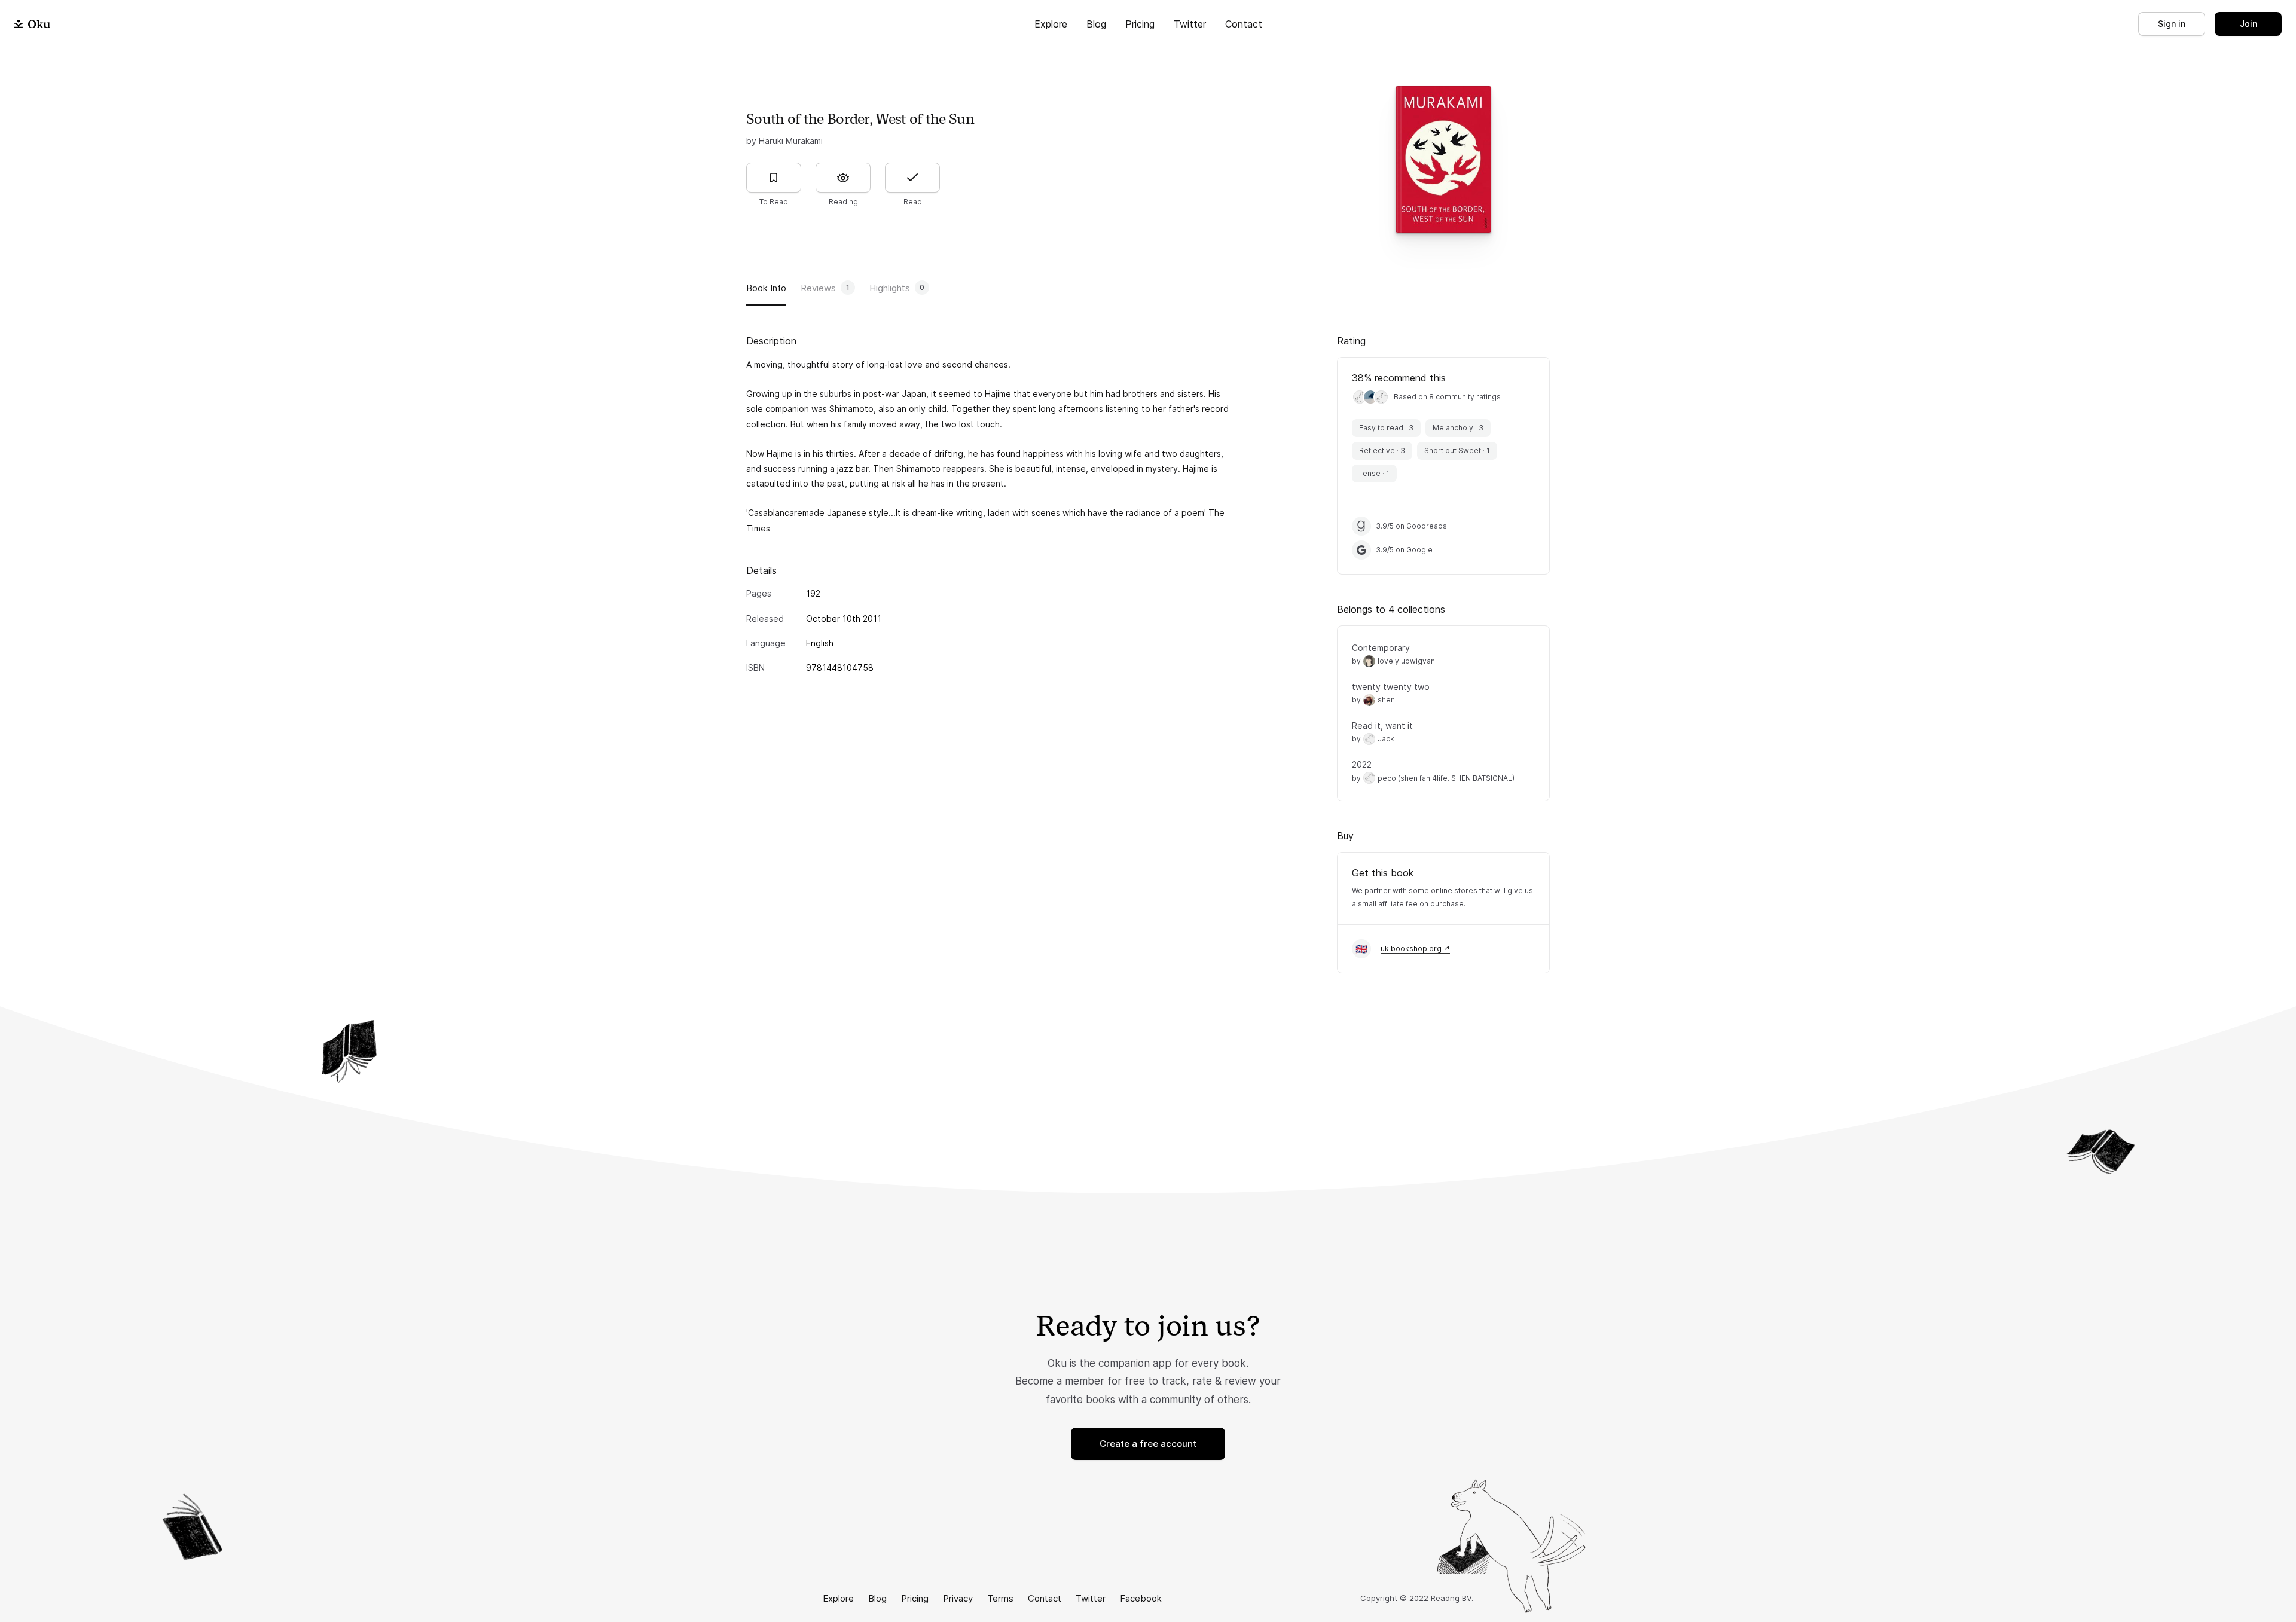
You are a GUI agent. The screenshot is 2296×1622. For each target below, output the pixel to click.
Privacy (958, 1598)
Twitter (1190, 24)
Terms (1000, 1598)
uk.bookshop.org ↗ (1415, 949)
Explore (1051, 24)
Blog (1096, 24)
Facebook (1141, 1598)
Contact (1244, 24)
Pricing (1140, 24)
